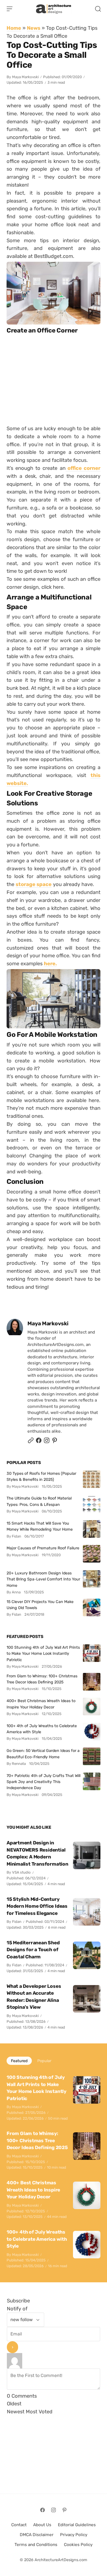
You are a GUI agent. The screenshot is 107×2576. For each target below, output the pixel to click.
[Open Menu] (10, 9)
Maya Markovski (25, 77)
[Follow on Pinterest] (55, 1442)
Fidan (17, 1922)
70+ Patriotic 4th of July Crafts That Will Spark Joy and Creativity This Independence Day (43, 1782)
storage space (34, 884)
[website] (31, 1442)
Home (14, 28)
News (34, 28)
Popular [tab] (44, 2061)
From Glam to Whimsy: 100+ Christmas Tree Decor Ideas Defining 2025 (42, 1679)
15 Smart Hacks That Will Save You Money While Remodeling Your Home (40, 1526)
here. (50, 964)
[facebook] (39, 1442)
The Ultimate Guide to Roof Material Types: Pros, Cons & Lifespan (39, 1501)
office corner (83, 468)
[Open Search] (98, 9)
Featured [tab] (19, 2061)
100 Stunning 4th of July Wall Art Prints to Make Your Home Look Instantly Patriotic (43, 1654)
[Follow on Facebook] (43, 2510)
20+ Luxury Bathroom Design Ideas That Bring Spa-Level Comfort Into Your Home (43, 1579)
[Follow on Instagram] (47, 1442)
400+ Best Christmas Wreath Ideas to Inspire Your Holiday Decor (41, 1704)
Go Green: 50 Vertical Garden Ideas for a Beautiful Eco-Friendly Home (43, 1754)
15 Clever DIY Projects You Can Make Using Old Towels (40, 1605)
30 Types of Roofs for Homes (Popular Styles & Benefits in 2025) (41, 1476)
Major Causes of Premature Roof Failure (43, 1548)
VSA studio (21, 1872)
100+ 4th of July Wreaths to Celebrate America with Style (42, 1729)
